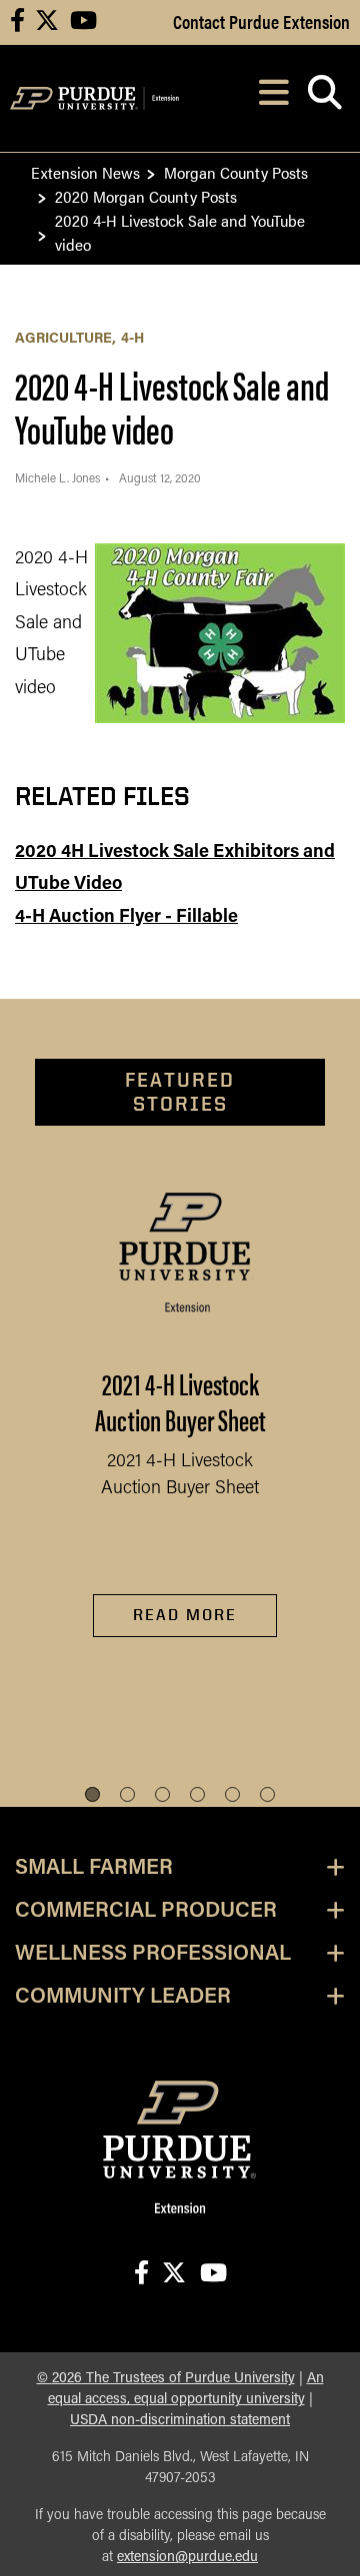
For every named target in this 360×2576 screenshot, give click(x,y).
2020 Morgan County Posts (146, 196)
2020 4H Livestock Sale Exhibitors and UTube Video (175, 869)
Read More (185, 1615)
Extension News (85, 172)
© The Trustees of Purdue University (166, 2379)
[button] (92, 1794)
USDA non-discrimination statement (180, 2421)
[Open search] (324, 98)
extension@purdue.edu (187, 2558)
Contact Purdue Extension (261, 21)
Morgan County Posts (236, 172)
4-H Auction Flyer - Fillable (126, 918)
